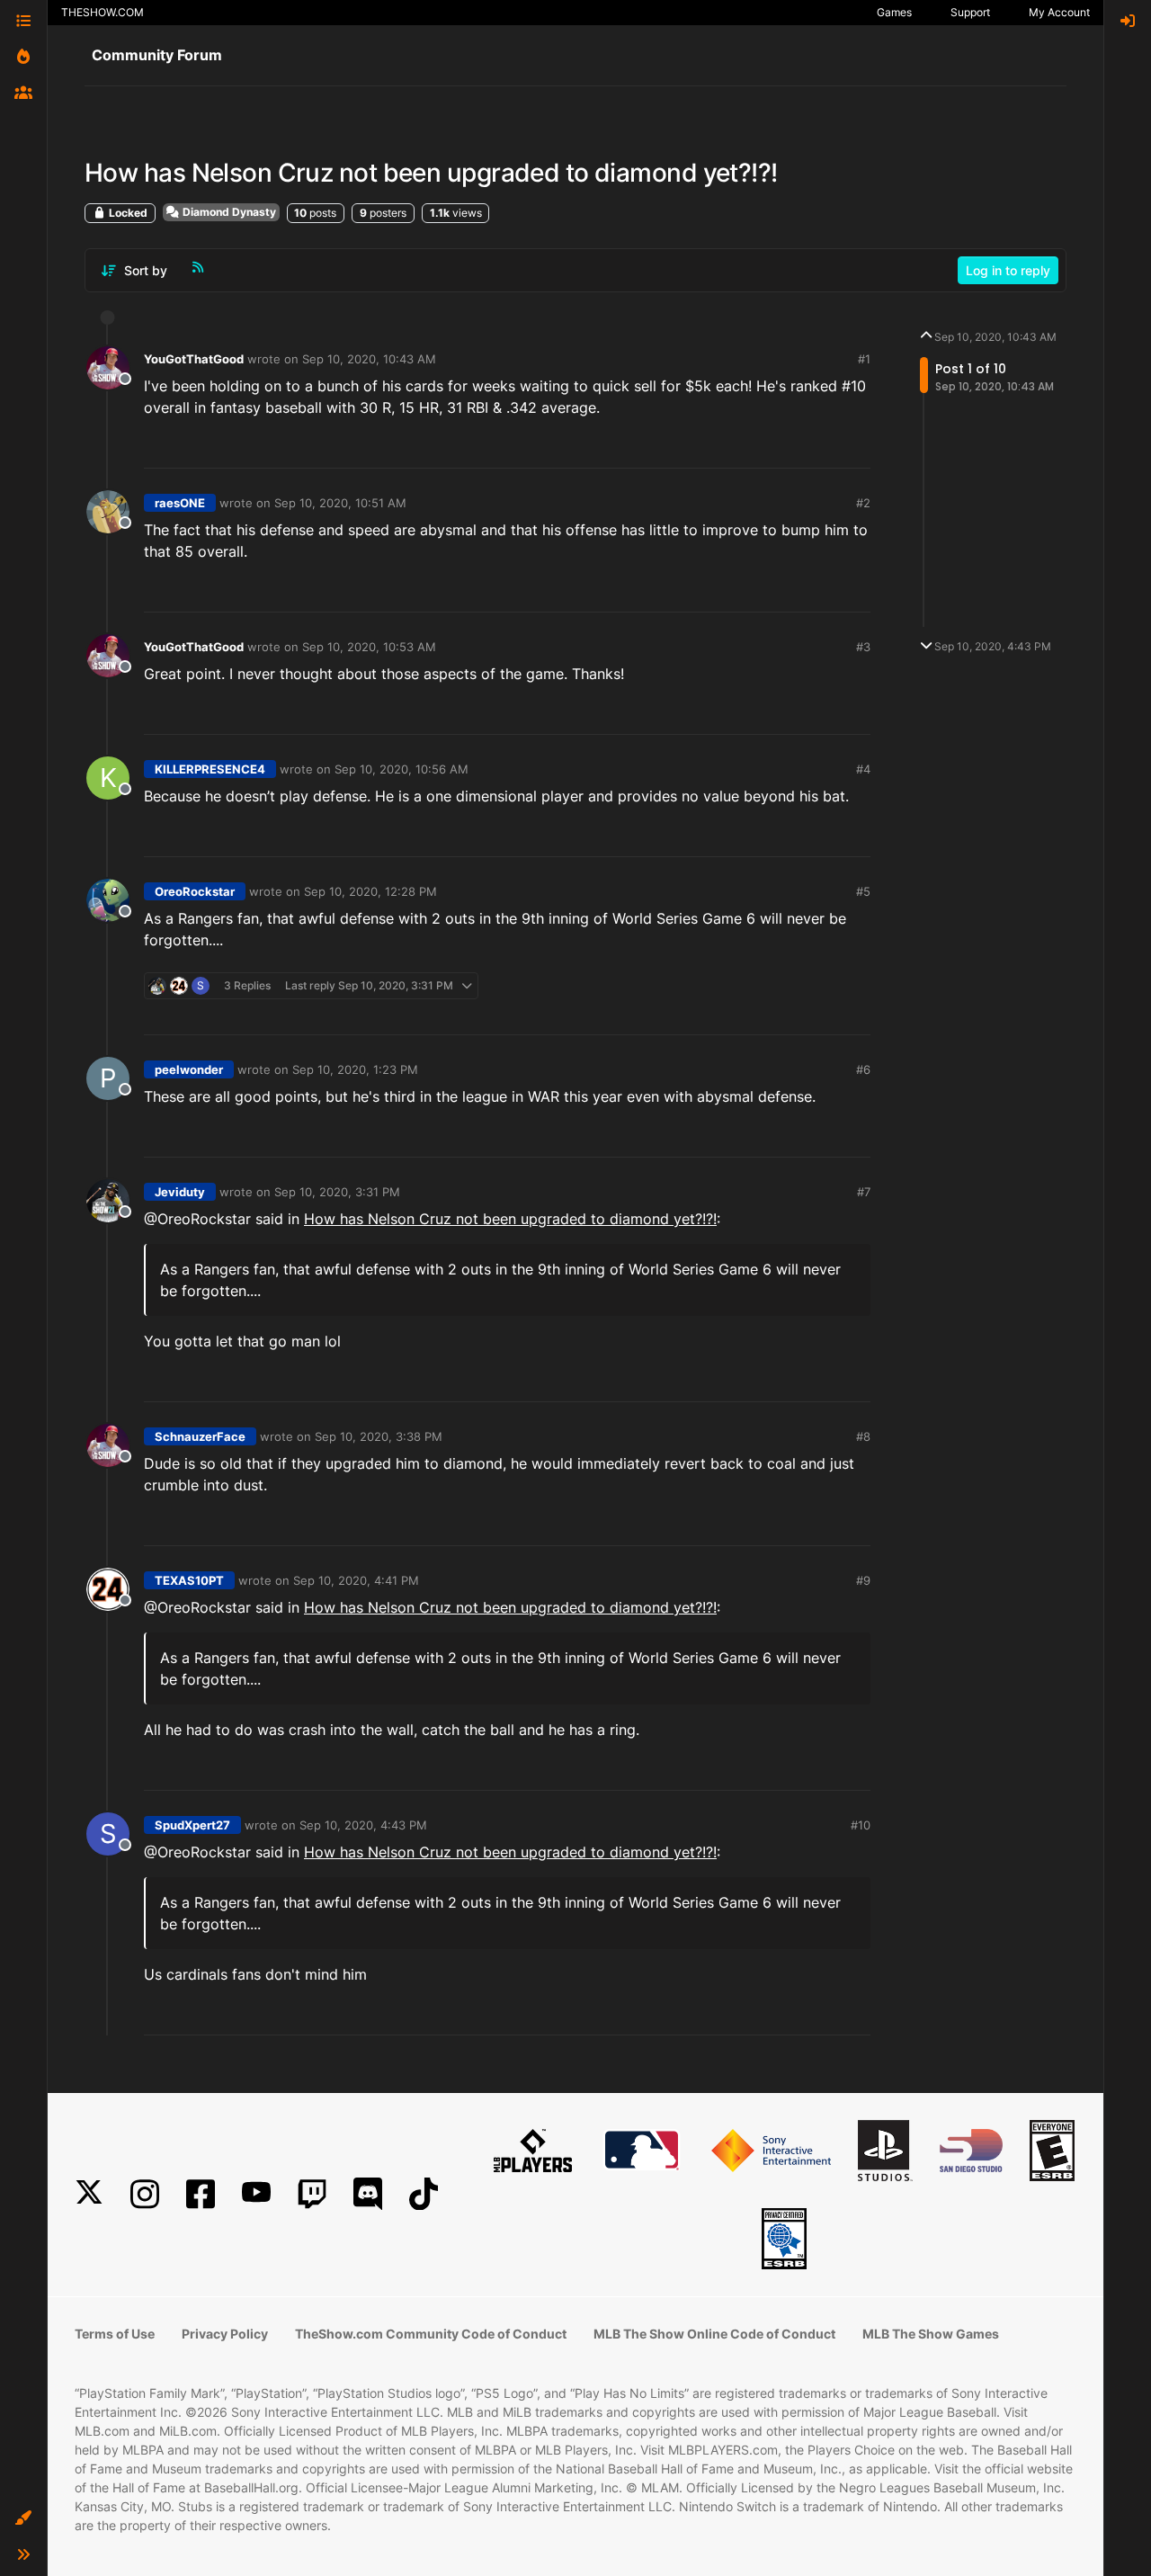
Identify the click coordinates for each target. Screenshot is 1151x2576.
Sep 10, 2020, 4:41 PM (356, 1580)
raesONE (180, 503)
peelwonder (189, 1069)
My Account (1059, 12)
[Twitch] (312, 2194)
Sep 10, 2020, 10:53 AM (369, 647)
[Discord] (368, 2194)
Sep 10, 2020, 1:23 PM (355, 1069)
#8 (863, 1436)
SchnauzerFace (200, 1436)
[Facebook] (201, 2194)
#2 (863, 503)
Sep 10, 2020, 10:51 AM (340, 503)
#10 (861, 1825)
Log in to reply (1008, 270)
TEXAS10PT (189, 1580)
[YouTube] (256, 2194)
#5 (863, 891)
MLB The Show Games (931, 2334)
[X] (89, 2194)
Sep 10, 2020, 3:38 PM (379, 1436)
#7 (864, 1192)
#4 (863, 769)
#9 (863, 1580)
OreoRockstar (195, 891)
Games (894, 12)
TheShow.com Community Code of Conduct (431, 2334)
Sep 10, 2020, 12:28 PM (370, 891)
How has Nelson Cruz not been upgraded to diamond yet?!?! (510, 1219)
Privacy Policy (225, 2334)
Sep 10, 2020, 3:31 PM (337, 1192)
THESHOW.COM (103, 12)
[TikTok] (424, 2194)
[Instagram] (145, 2194)
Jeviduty (180, 1192)
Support (970, 12)
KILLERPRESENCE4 (210, 769)
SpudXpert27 (192, 1825)
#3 (863, 647)
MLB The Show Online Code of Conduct (714, 2334)
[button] (23, 2518)
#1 (864, 359)
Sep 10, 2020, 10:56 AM (402, 769)
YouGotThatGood (194, 359)
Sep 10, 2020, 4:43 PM (363, 1825)
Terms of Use (115, 2334)
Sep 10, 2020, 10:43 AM (369, 359)
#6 (863, 1069)
